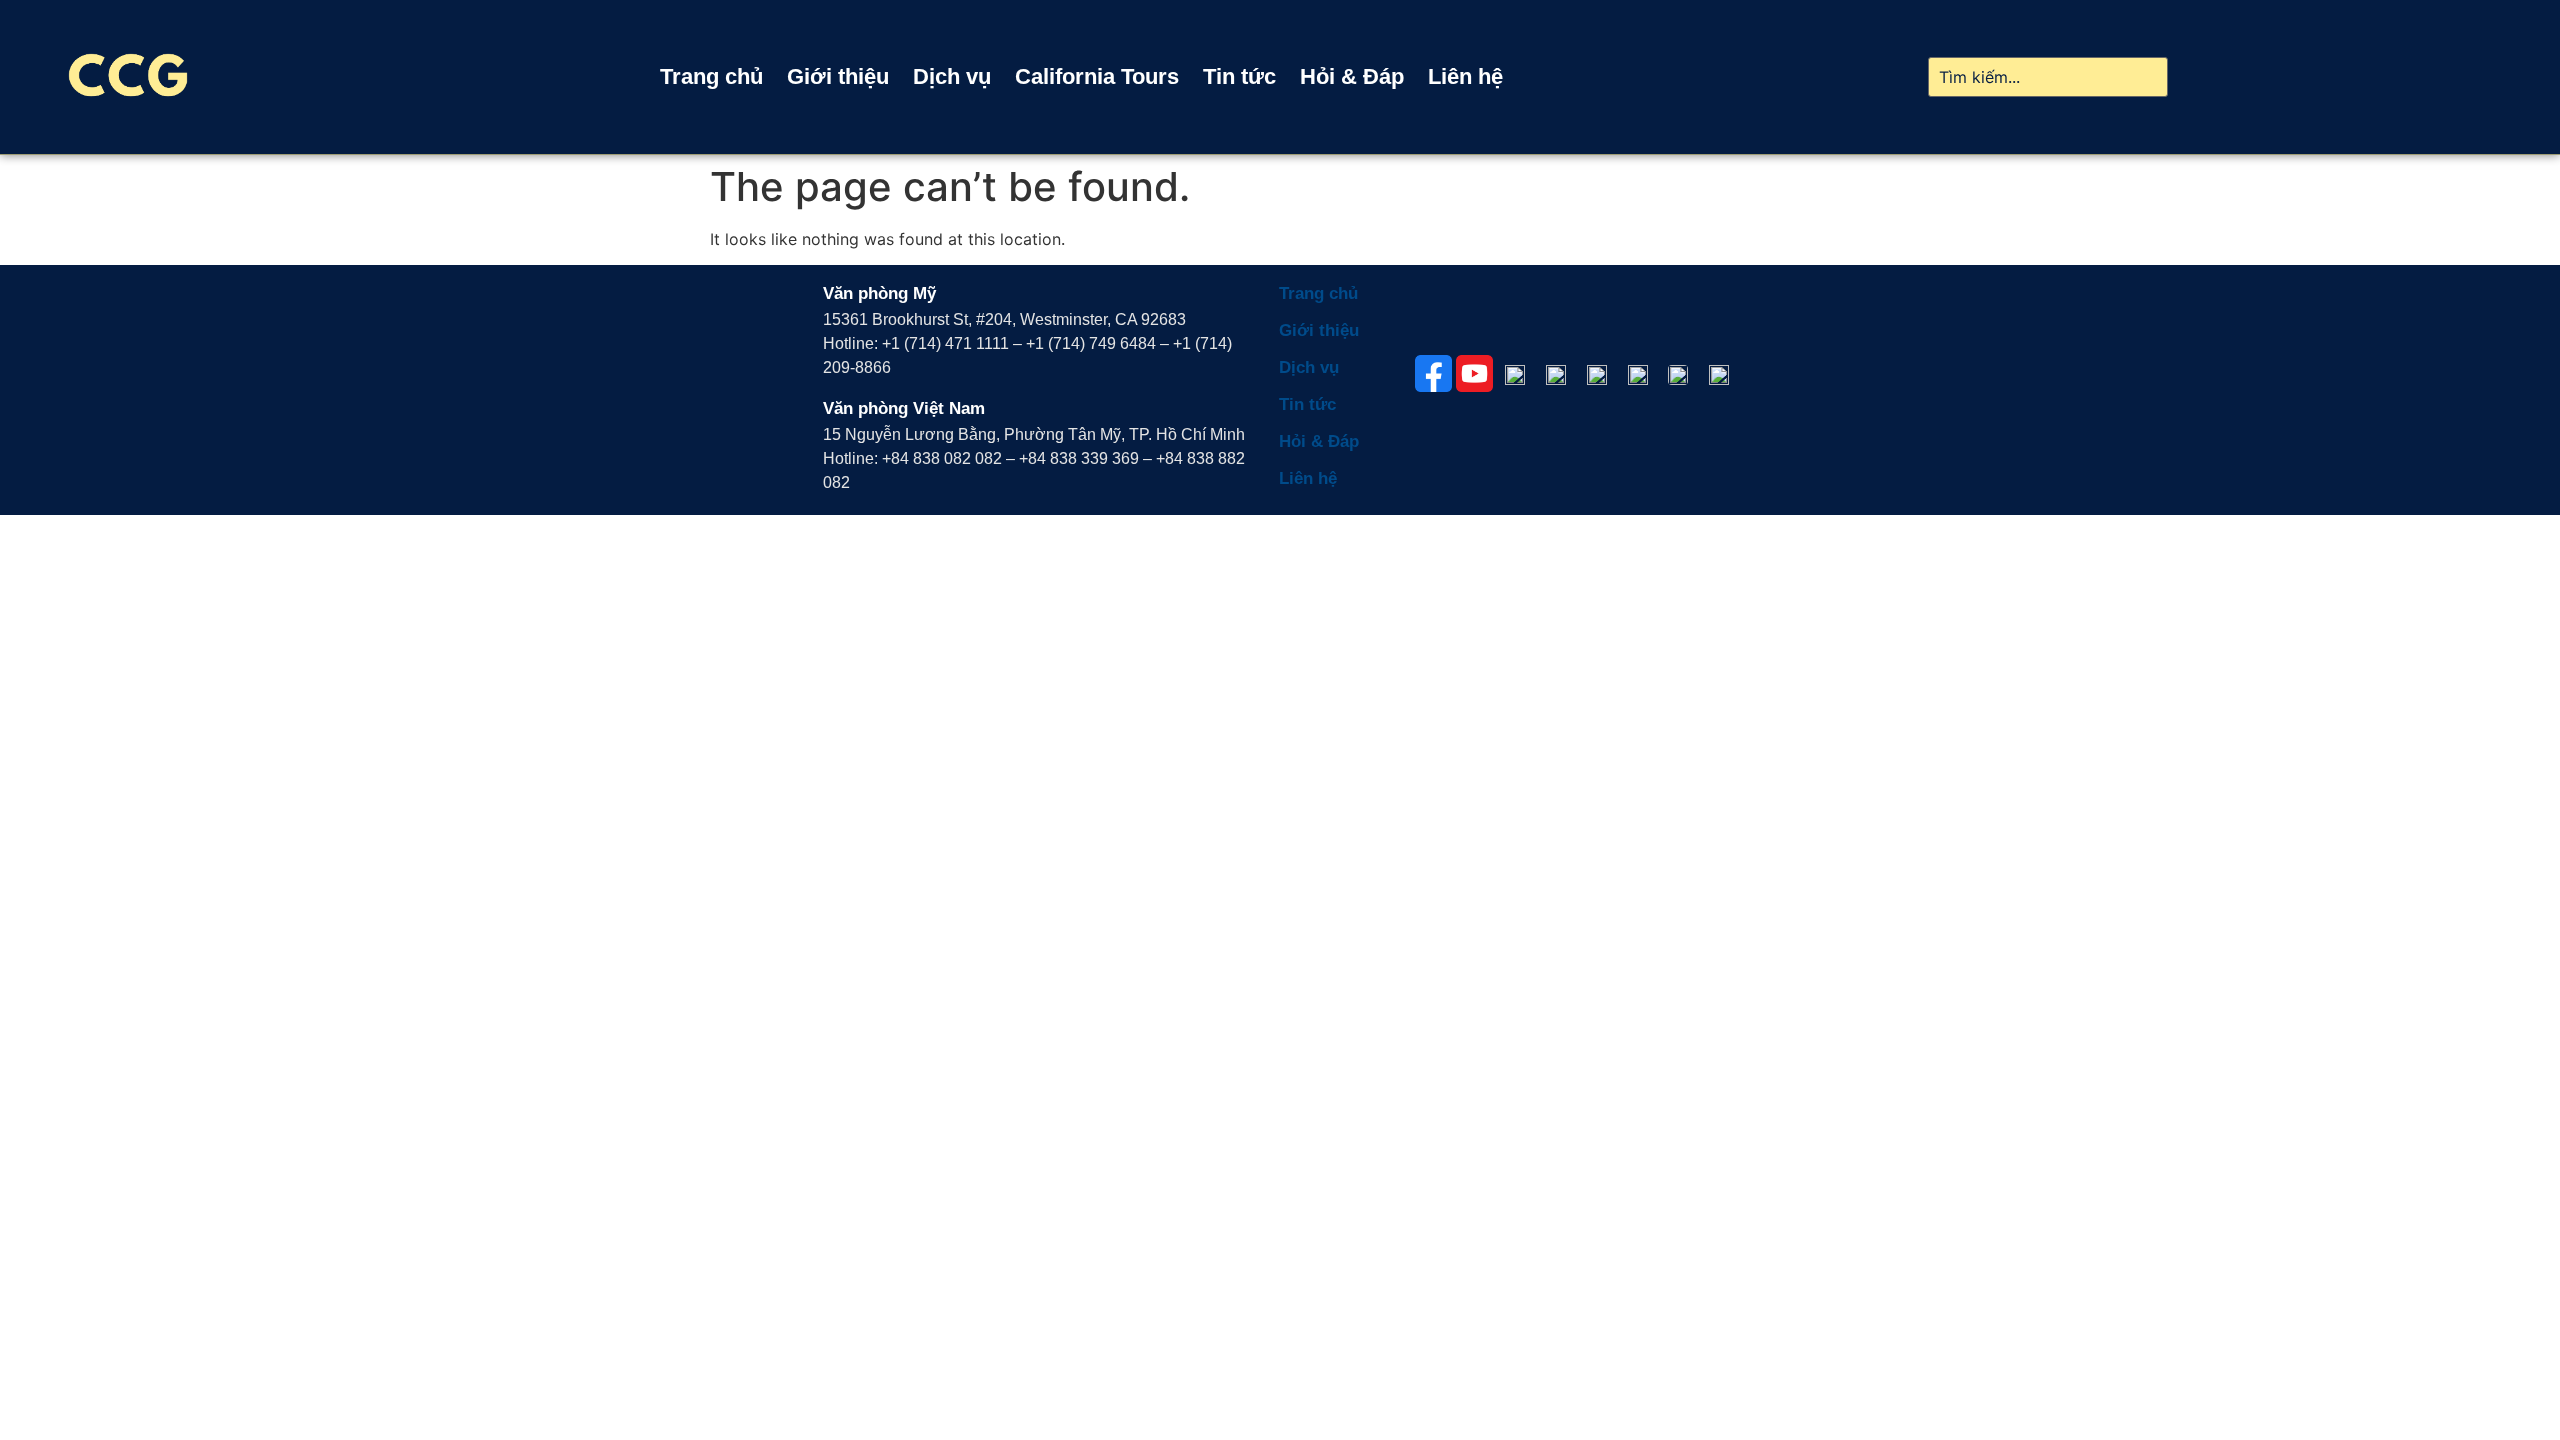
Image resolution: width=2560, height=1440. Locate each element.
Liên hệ (1465, 76)
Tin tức (1239, 76)
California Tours (1097, 76)
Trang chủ (711, 76)
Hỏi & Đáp (1352, 76)
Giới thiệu (838, 76)
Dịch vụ (952, 76)
